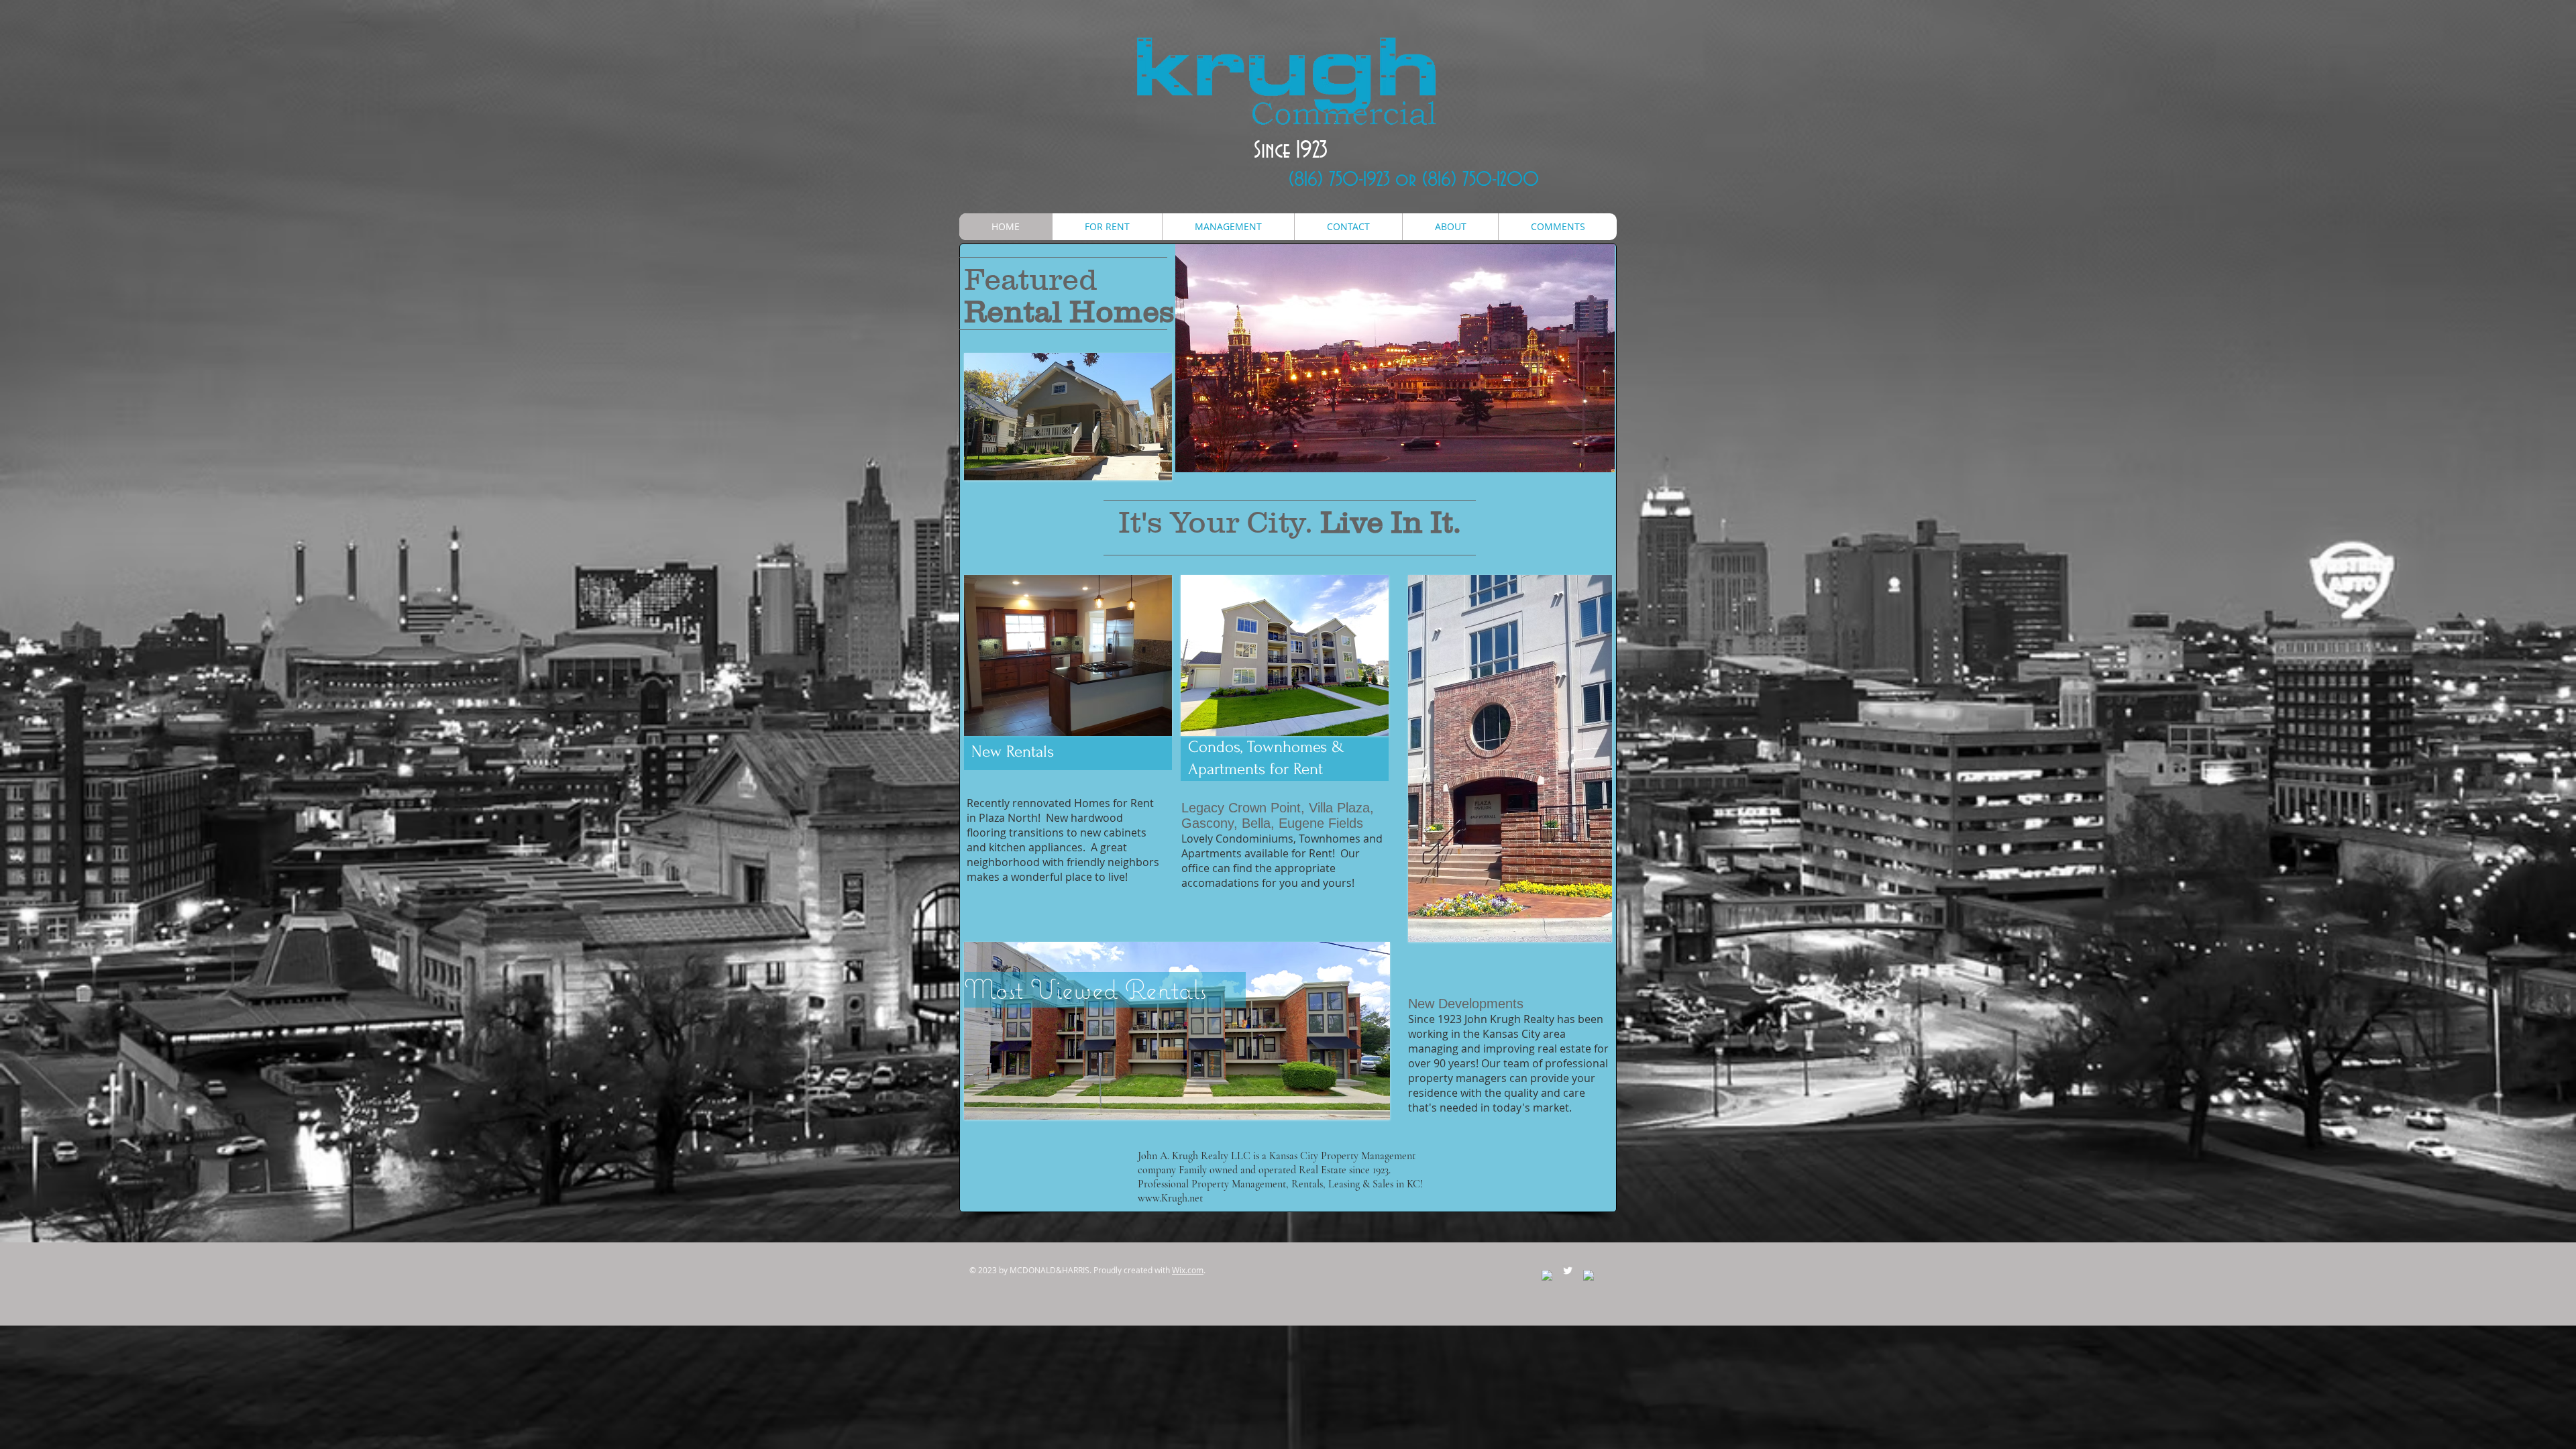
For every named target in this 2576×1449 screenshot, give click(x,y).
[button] (1068, 417)
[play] (1152, 460)
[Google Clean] (1589, 1275)
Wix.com (1188, 1270)
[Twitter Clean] (1568, 1271)
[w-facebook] (1547, 1275)
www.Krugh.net (1170, 1198)
